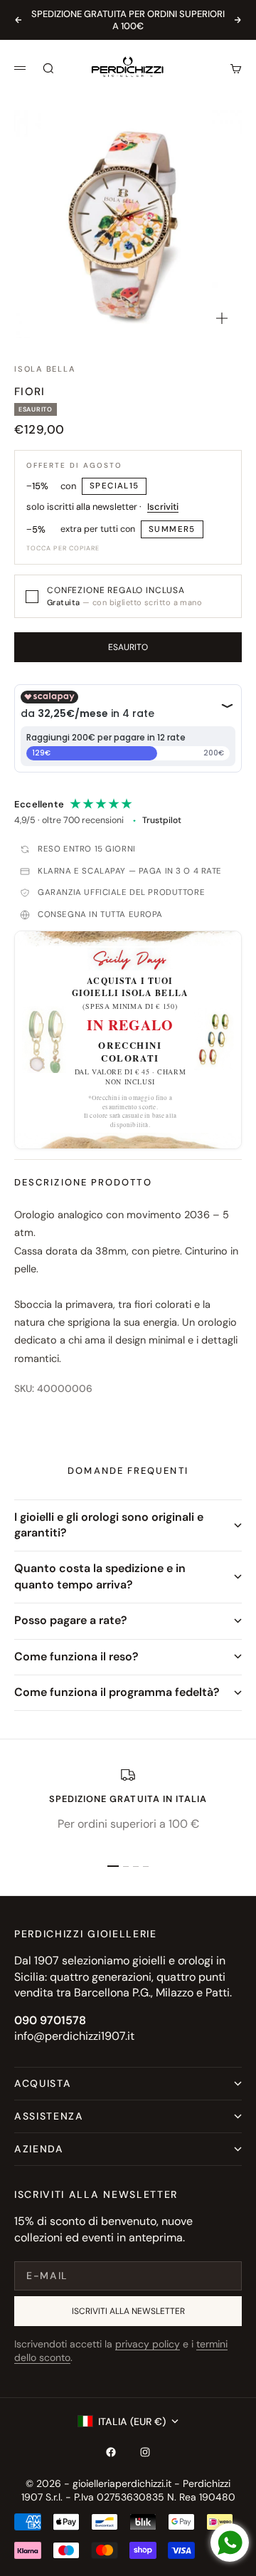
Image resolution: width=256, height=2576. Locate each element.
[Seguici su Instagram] (145, 2452)
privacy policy (148, 2344)
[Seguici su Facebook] (111, 2452)
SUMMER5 (172, 529)
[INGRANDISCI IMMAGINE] (222, 318)
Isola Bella (44, 369)
